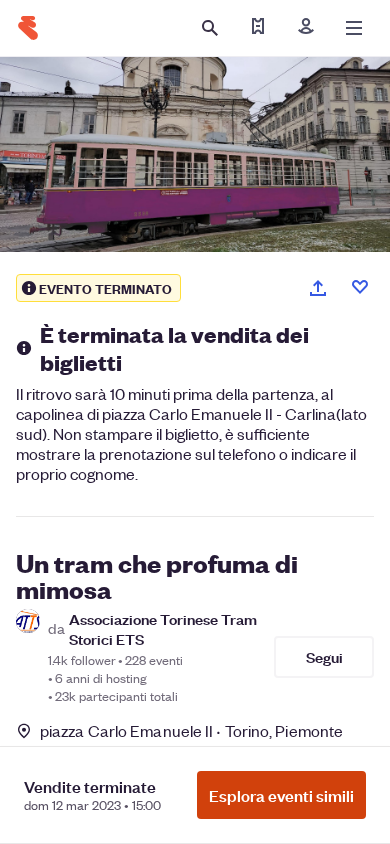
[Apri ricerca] (210, 28)
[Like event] (360, 287)
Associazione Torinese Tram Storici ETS (163, 628)
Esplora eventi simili (281, 795)
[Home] (28, 28)
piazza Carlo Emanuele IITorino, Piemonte (191, 730)
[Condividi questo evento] (318, 288)
